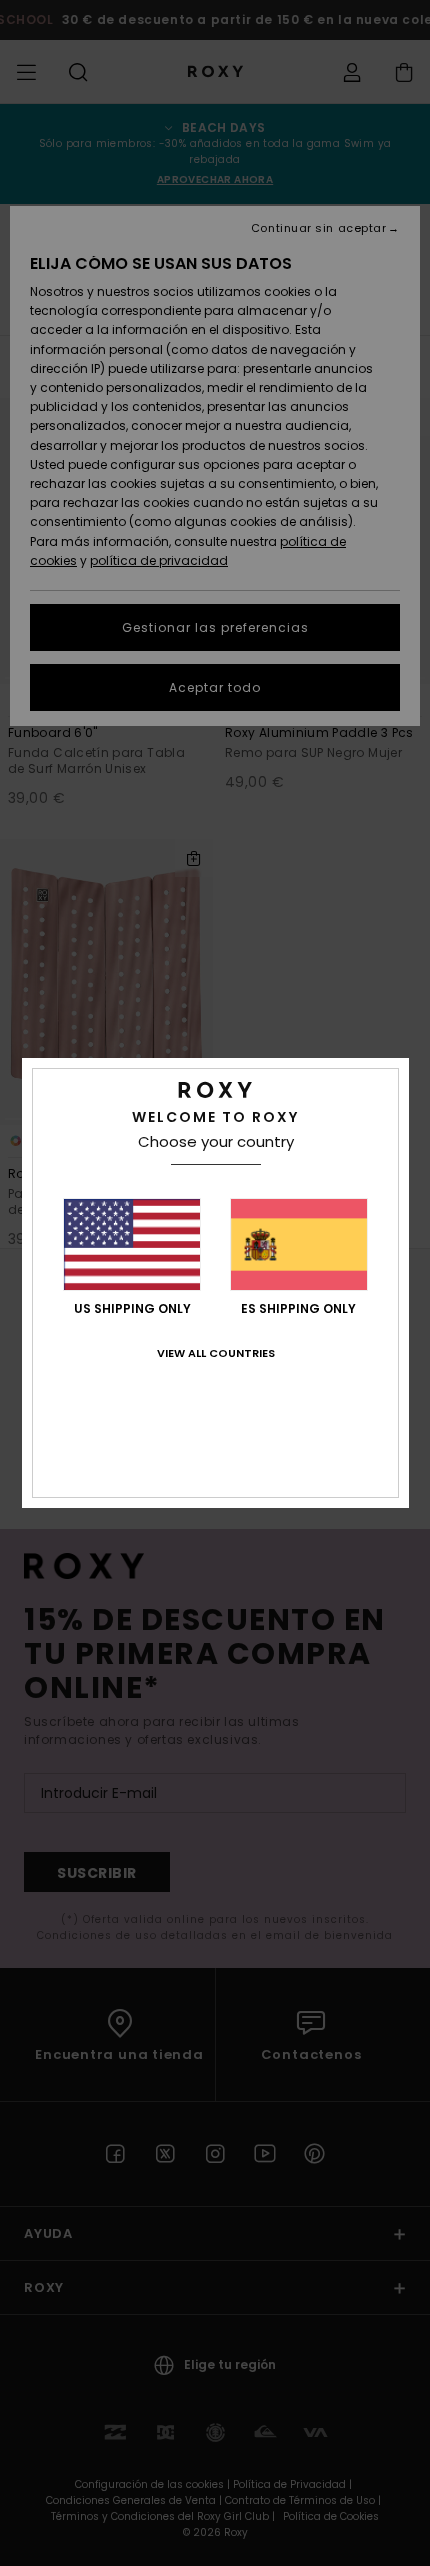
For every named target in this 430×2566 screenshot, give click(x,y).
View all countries (216, 1353)
